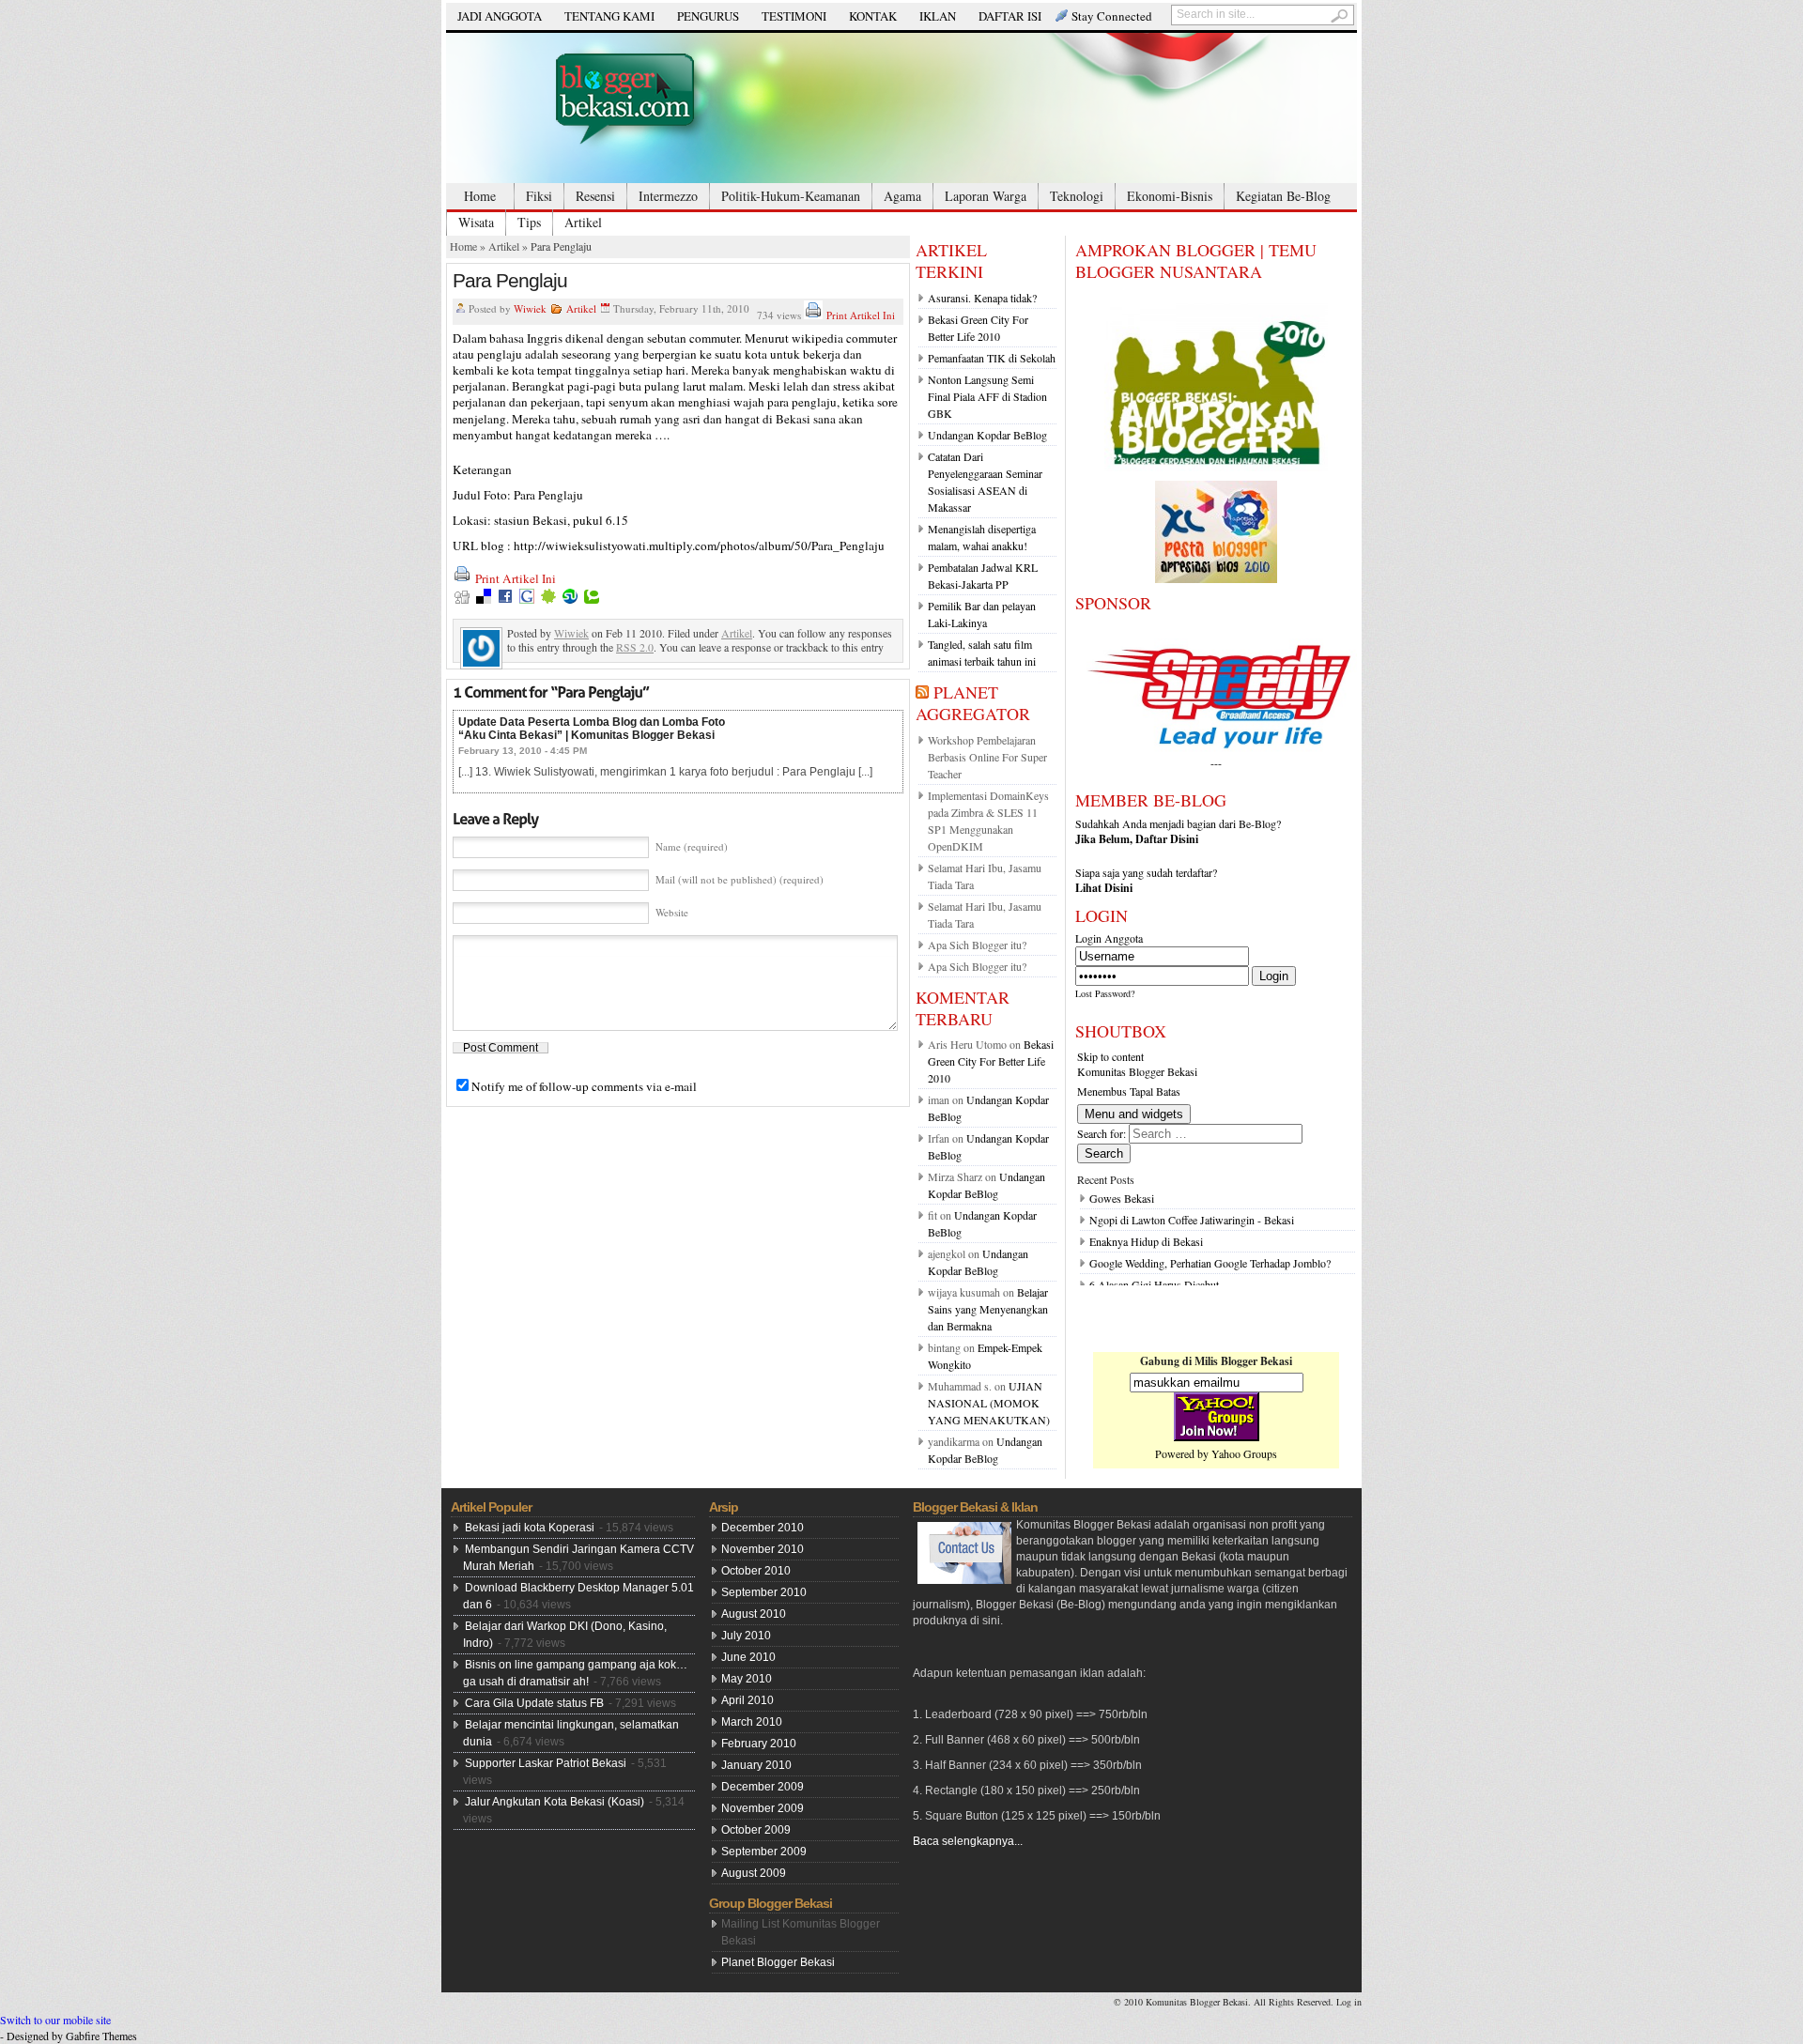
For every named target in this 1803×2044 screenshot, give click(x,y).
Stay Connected (1112, 16)
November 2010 (763, 1549)
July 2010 (746, 1636)
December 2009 (763, 1787)
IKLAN (938, 16)
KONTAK (873, 16)
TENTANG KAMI (609, 16)
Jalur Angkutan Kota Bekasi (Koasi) (555, 1802)
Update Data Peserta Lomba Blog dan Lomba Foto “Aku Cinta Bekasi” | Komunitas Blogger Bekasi (592, 729)
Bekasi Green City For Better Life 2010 (991, 1061)
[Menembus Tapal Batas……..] (901, 108)
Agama (902, 196)
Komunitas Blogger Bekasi (1137, 1071)
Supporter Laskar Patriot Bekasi (546, 1763)
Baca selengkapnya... (968, 1841)
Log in (1349, 2002)
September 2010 (764, 1592)
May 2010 (747, 1679)
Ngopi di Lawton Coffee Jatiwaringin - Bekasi (1192, 1220)
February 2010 (759, 1744)
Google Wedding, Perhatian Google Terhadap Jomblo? (1210, 1263)
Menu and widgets (1134, 1114)
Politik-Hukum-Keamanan (791, 196)
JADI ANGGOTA (500, 16)
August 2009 (754, 1873)
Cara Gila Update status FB (534, 1703)
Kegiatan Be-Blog (1283, 196)
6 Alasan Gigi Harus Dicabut (1154, 1284)
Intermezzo (668, 196)
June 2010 (748, 1657)
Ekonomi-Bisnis (1170, 196)
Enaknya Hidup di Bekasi (1146, 1241)
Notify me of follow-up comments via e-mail (584, 1086)
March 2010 (752, 1722)
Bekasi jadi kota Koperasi (530, 1528)
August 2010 (754, 1614)
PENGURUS (708, 16)
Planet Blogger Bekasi (778, 1962)
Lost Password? (1105, 993)
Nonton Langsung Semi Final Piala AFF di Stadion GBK (987, 396)
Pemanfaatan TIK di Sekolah (992, 358)
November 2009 (763, 1808)
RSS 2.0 (635, 647)
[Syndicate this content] (922, 692)
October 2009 (756, 1830)
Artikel (583, 222)
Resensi (595, 196)
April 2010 (747, 1700)
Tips (529, 222)
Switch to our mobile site (55, 2020)
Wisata (476, 222)
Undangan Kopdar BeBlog (987, 435)
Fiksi (539, 196)
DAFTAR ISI (1010, 16)
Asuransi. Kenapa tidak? (982, 298)
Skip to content (1110, 1056)
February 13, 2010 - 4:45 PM (523, 751)
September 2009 (764, 1852)
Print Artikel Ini (861, 315)
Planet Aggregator (973, 703)
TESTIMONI (794, 16)
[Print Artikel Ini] (813, 315)
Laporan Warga (986, 196)
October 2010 (756, 1571)
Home (480, 196)
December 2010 (763, 1528)
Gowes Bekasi (1122, 1198)
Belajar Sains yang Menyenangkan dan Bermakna (988, 1309)
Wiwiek (530, 308)
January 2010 (756, 1765)
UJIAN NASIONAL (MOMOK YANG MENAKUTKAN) (989, 1403)
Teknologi (1077, 196)
